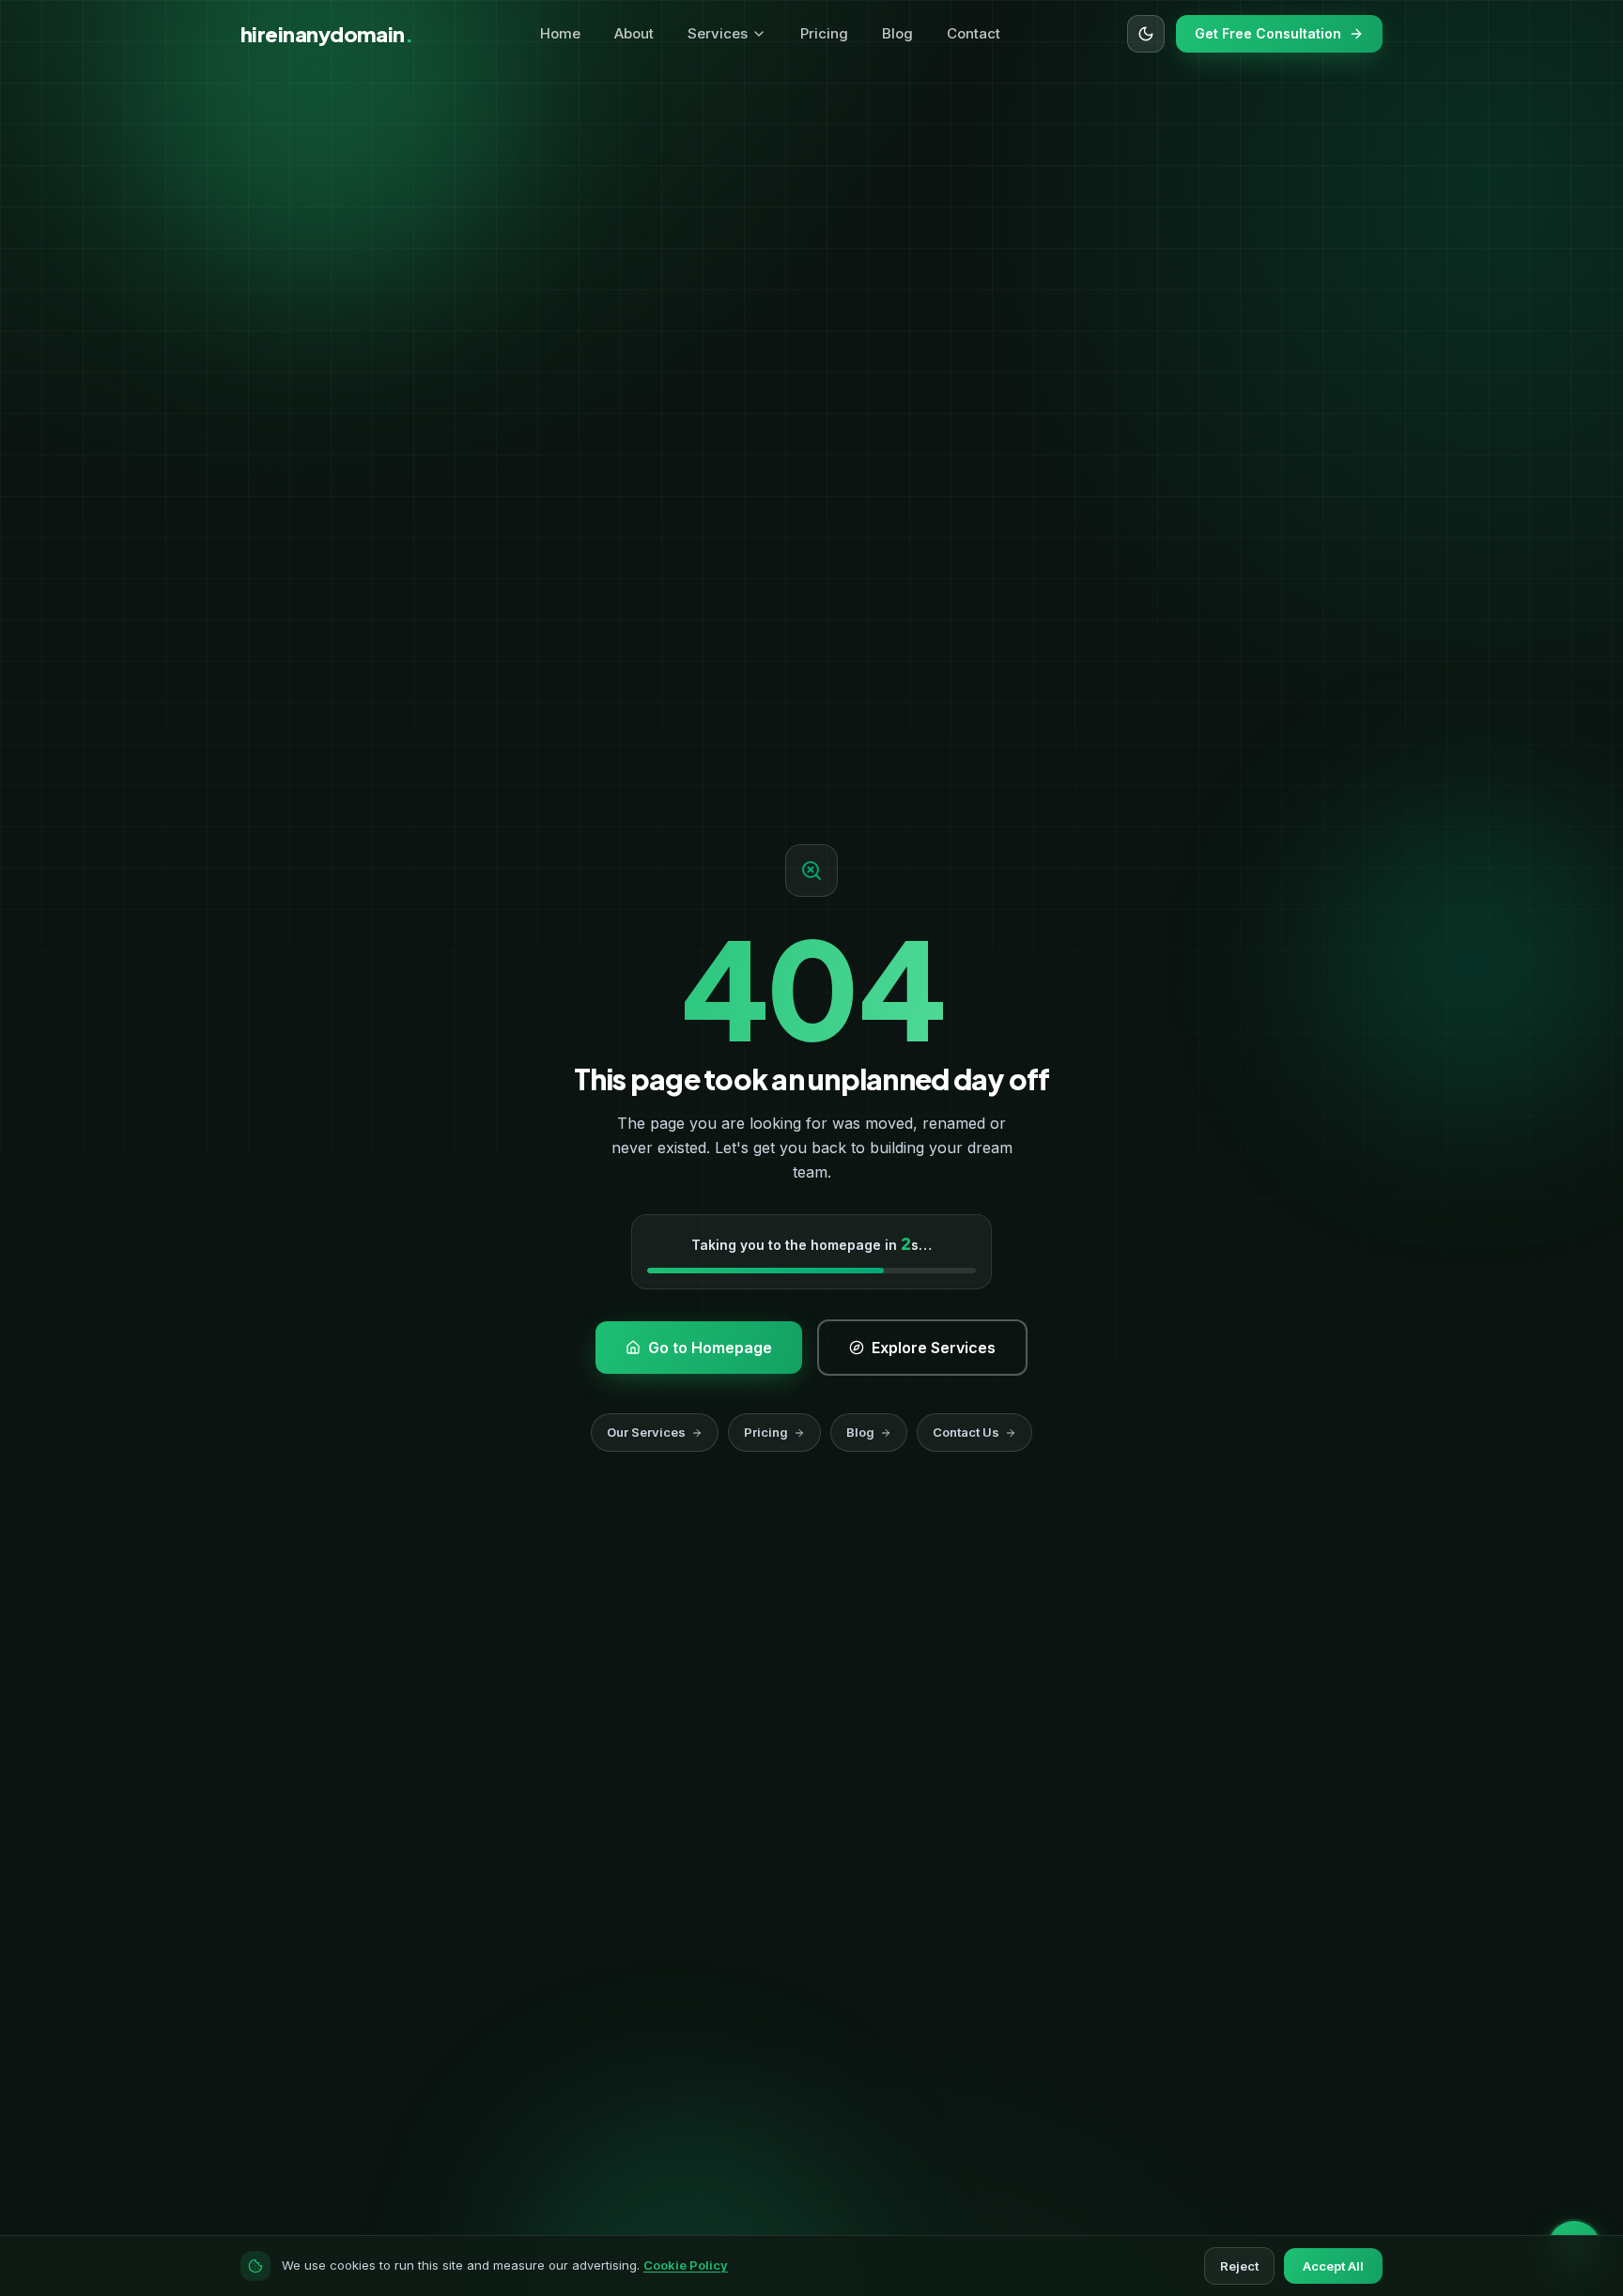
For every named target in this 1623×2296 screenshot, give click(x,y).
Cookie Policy (686, 2265)
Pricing (824, 33)
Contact (974, 33)
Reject (1239, 2266)
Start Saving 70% (934, 2205)
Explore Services (595, 643)
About (634, 33)
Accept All (1333, 2266)
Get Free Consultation (1268, 33)
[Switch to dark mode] (1146, 34)
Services (718, 33)
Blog (897, 33)
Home (560, 33)
